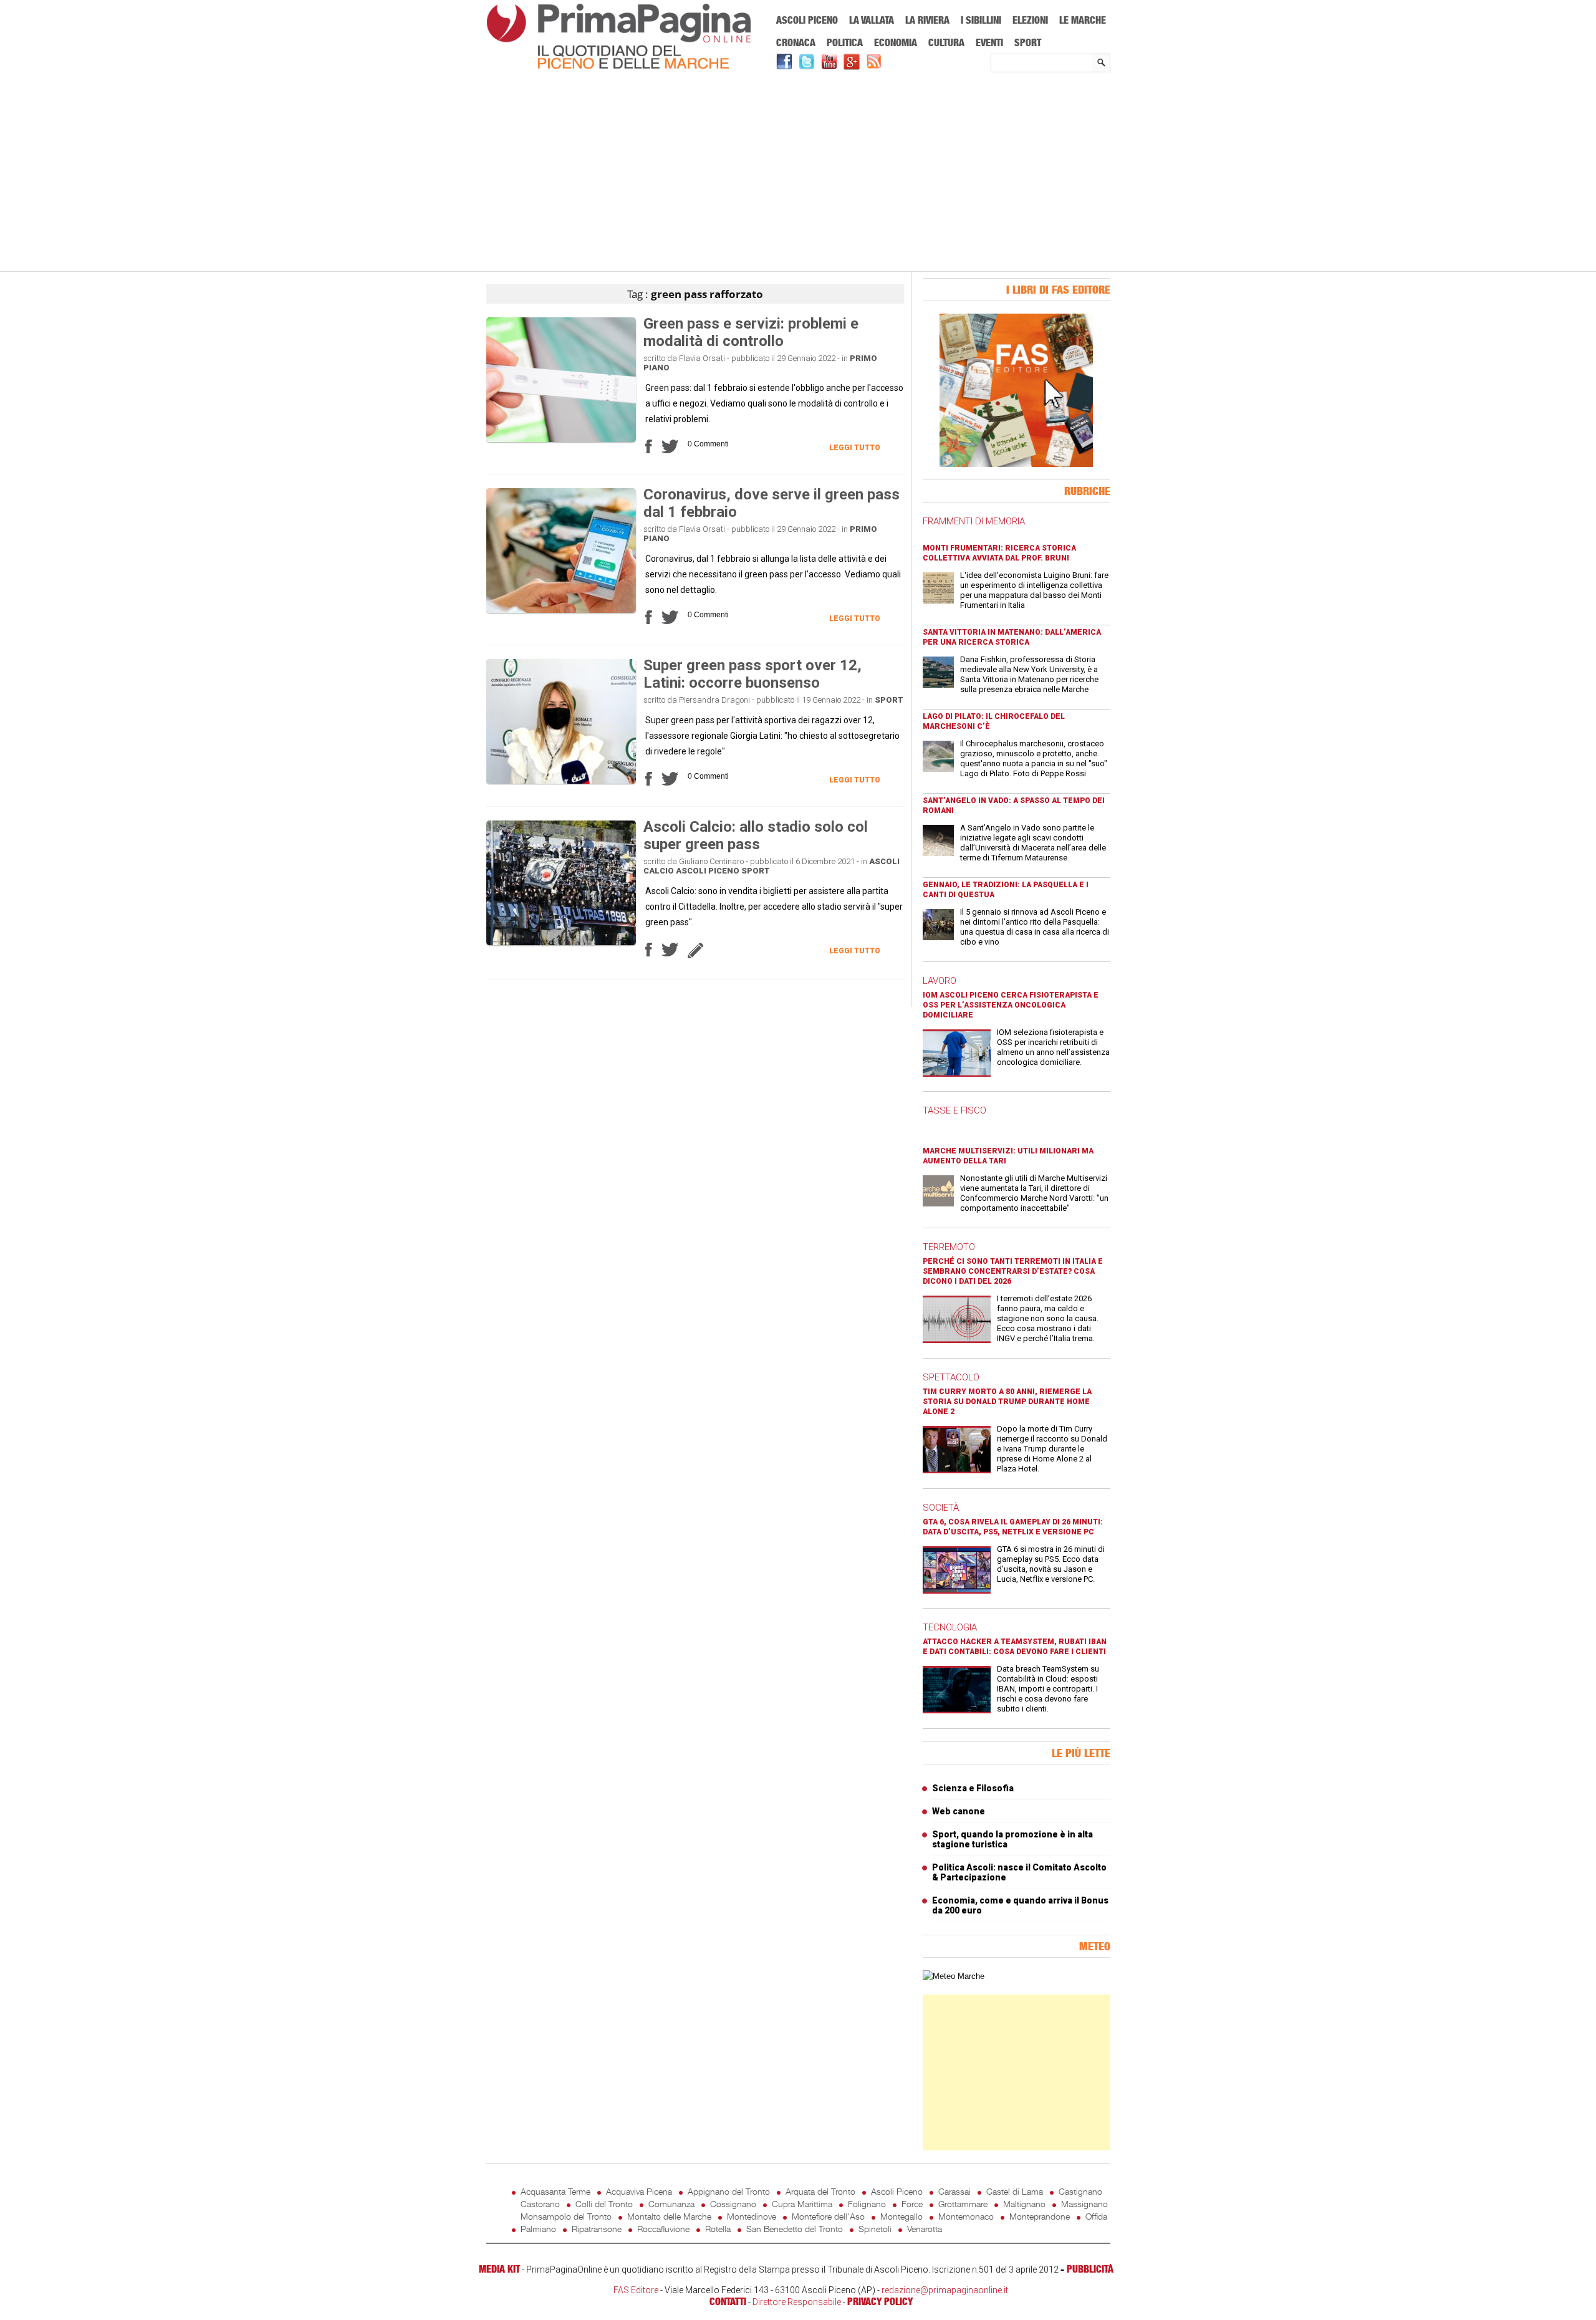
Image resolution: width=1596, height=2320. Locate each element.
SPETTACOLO (951, 1377)
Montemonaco (966, 2216)
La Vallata (872, 20)
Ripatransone (597, 2229)
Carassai (954, 2191)
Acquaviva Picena (639, 2191)
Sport (1028, 42)
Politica (845, 42)
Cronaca (796, 42)
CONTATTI (728, 2301)
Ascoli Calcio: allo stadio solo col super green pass (756, 835)
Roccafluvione (663, 2229)
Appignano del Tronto (729, 2191)
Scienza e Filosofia (973, 1788)
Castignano (1080, 2191)
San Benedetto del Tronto (795, 2229)
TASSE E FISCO (954, 1110)
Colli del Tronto (604, 2204)
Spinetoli (875, 2229)
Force (912, 2204)
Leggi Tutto (855, 448)
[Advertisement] (798, 173)
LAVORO (940, 981)
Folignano (867, 2204)
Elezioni (1030, 20)
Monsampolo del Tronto (566, 2216)
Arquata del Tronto (820, 2191)
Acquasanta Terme (555, 2191)
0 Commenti (708, 444)
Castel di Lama (1015, 2191)
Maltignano (1024, 2204)
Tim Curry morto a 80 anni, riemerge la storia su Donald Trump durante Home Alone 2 (1007, 1402)
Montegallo (901, 2216)
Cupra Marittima (802, 2204)
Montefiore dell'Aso (828, 2216)
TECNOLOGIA (950, 1627)
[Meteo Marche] (954, 1976)
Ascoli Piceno (807, 20)
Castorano (540, 2204)
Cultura (946, 42)
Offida (1096, 2216)
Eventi (989, 42)
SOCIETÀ (941, 1508)
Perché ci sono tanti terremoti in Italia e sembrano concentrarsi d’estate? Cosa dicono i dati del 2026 (1013, 1271)
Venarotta (925, 2229)
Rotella (718, 2229)
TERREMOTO (949, 1247)
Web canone (959, 1811)
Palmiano (538, 2229)
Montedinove (752, 2216)
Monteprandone (1040, 2216)
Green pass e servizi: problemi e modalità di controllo (751, 332)
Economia (896, 42)
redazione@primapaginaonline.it (945, 2290)
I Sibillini (981, 20)
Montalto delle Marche (669, 2216)
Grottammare (963, 2204)
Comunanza (671, 2204)
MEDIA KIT (499, 2269)
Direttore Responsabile (797, 2302)
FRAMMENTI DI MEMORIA (974, 521)
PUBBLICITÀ (1090, 2269)
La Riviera (927, 20)
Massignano (1084, 2204)
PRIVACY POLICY (880, 2301)
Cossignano (733, 2204)
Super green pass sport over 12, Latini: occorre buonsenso (752, 674)
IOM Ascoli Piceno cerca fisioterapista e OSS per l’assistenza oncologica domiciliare (1011, 1005)
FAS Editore (636, 2290)
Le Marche (1083, 20)
